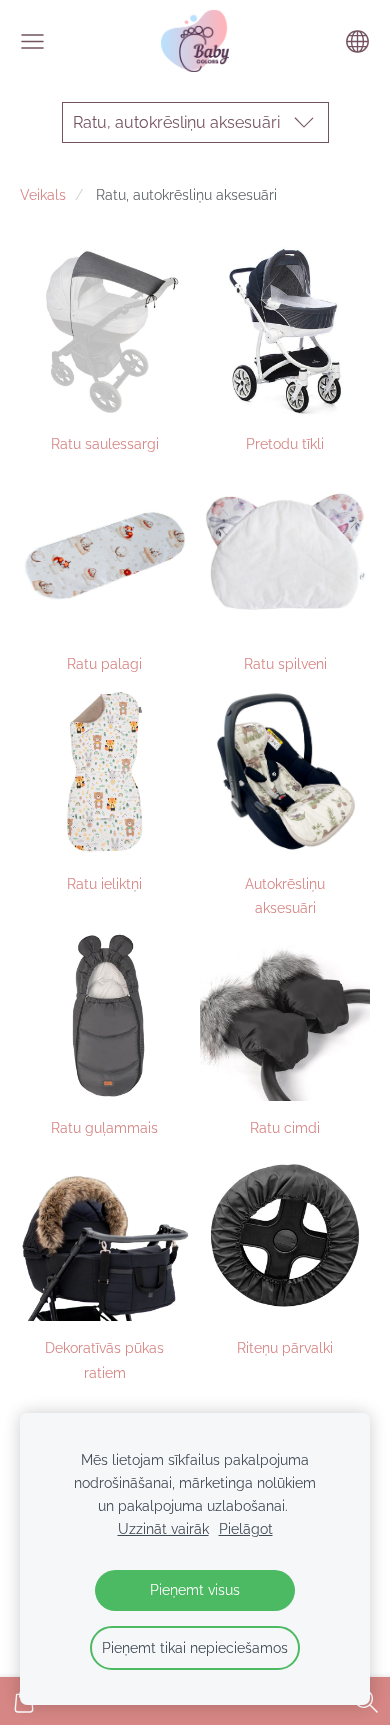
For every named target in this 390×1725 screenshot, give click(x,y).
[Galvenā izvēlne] (32, 41)
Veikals (43, 194)
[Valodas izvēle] (357, 41)
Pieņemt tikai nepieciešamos (195, 1647)
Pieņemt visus (195, 1589)
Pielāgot (246, 1528)
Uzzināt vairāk (163, 1528)
